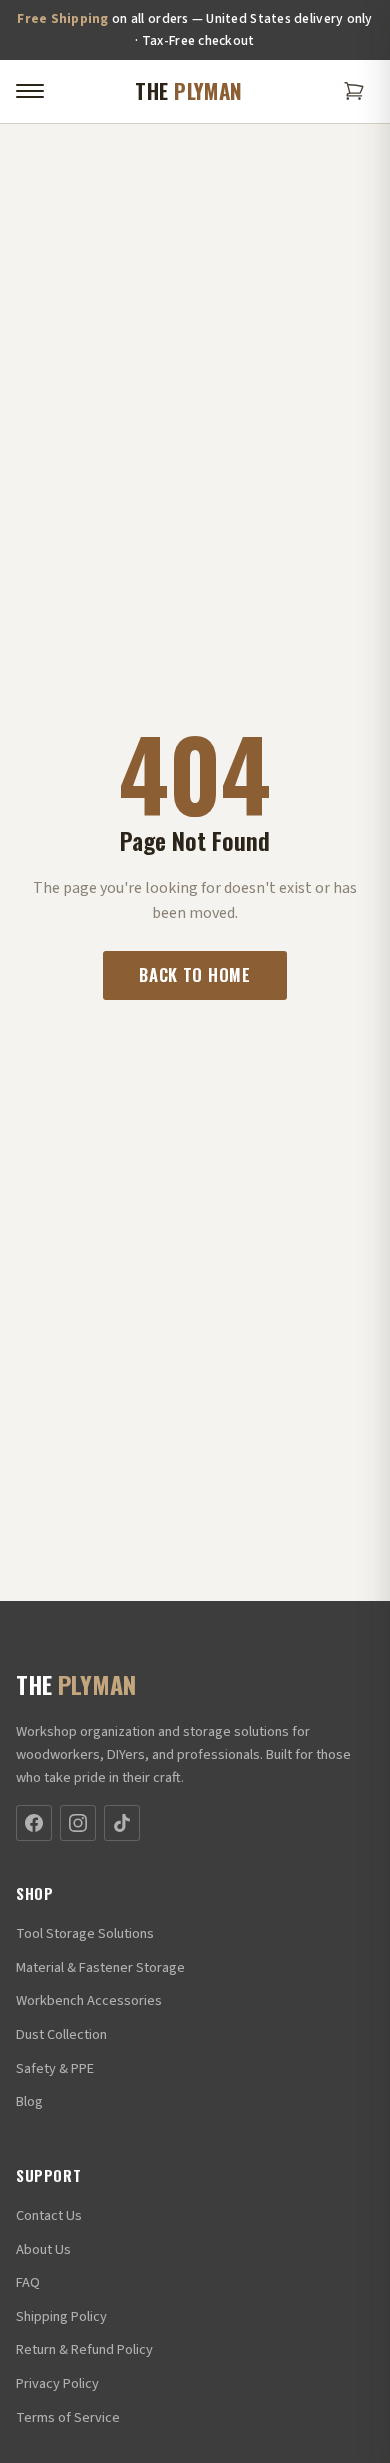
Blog (29, 2101)
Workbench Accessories (89, 2000)
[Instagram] (78, 1823)
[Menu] (30, 91)
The (188, 90)
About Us (43, 2249)
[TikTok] (122, 1823)
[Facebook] (34, 1823)
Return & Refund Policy (84, 2349)
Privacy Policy (57, 2383)
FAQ (28, 2282)
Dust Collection (61, 2034)
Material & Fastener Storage (100, 1967)
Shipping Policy (61, 2316)
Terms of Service (68, 2417)
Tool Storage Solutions (85, 1933)
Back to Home (194, 974)
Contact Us (49, 2215)
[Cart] (354, 91)
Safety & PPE (55, 2068)
